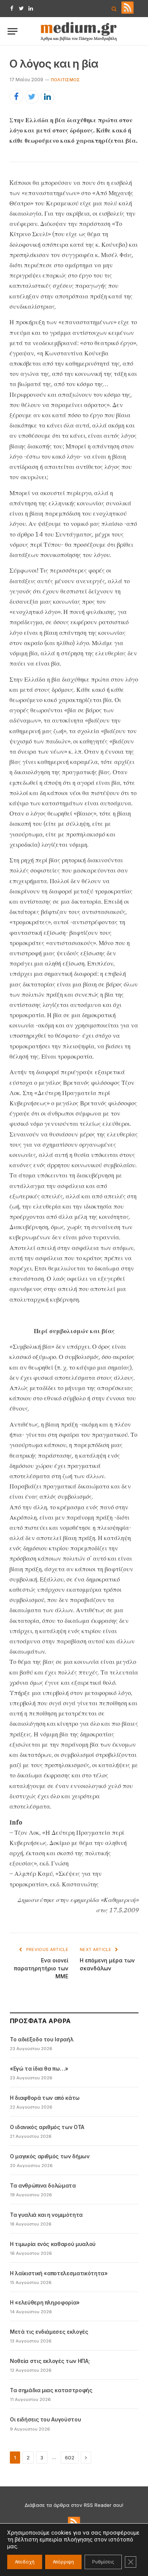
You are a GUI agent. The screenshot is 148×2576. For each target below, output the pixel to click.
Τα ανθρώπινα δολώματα (43, 2185)
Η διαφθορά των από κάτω (45, 2098)
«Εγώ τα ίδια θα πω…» (39, 2069)
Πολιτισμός (65, 80)
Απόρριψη (63, 2562)
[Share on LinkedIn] (47, 97)
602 (70, 2458)
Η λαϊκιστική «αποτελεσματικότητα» (59, 2273)
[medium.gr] (79, 31)
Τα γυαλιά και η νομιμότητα (46, 2215)
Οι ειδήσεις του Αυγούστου (45, 2419)
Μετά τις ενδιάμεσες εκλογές (49, 2332)
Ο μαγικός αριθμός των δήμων (50, 2156)
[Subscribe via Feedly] (128, 12)
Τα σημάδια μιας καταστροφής (51, 2390)
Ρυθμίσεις (103, 2562)
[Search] (114, 9)
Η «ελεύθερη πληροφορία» (45, 2302)
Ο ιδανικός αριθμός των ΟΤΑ (47, 2127)
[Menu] (13, 31)
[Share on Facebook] (16, 97)
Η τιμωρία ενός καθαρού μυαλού (53, 2244)
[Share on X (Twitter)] (32, 97)
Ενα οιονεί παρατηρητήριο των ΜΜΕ (41, 1968)
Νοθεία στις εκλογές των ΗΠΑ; (50, 2361)
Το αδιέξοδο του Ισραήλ (42, 2039)
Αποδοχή (25, 2562)
